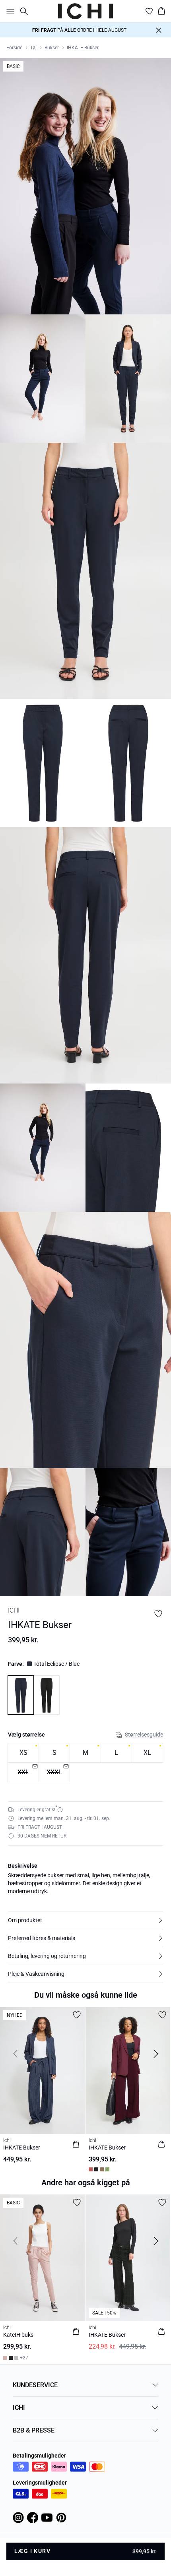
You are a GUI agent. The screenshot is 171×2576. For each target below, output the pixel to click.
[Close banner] (159, 30)
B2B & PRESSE (34, 2430)
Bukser (52, 48)
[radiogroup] (85, 1763)
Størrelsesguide (144, 1735)
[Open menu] (9, 11)
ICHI (19, 2408)
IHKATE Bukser (83, 48)
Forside (14, 48)
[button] (85, 1920)
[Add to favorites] (158, 1614)
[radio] (23, 1753)
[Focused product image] (85, 186)
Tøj (33, 48)
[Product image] (43, 379)
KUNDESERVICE (35, 2385)
